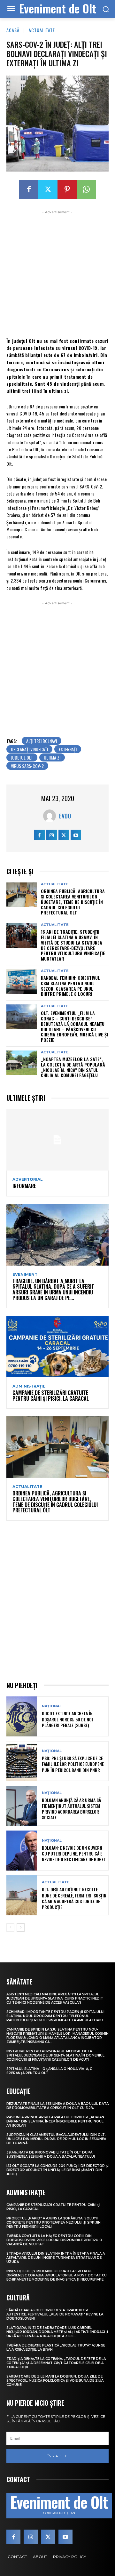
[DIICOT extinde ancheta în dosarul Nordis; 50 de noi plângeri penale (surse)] (22, 1716)
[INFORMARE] (57, 1140)
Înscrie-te (57, 2456)
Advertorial (28, 1179)
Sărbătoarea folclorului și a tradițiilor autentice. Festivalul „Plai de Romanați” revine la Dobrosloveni (55, 2314)
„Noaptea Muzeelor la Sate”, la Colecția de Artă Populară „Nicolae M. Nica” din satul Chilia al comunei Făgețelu (73, 1067)
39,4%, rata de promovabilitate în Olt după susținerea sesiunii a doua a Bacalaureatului (51, 2154)
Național (52, 1706)
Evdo (65, 816)
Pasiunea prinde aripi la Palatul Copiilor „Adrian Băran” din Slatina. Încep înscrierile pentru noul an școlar (55, 2121)
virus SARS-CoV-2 (27, 766)
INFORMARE (24, 1186)
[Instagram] (52, 835)
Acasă (13, 30)
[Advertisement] (57, 273)
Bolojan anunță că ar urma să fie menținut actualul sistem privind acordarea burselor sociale (71, 1809)
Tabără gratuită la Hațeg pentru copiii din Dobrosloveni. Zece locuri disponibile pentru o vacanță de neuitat (54, 2240)
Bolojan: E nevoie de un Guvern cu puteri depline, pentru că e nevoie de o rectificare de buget (74, 1853)
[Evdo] (51, 816)
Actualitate (42, 30)
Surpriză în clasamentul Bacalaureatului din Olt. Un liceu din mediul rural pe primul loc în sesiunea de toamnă (56, 2139)
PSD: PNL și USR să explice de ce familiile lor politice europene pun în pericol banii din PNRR (73, 1764)
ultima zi (52, 757)
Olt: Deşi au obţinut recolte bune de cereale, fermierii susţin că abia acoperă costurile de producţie (74, 1898)
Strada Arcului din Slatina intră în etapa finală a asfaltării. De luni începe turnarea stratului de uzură (56, 2258)
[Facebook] (29, 189)
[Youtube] (76, 835)
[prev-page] (10, 1928)
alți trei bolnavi (42, 741)
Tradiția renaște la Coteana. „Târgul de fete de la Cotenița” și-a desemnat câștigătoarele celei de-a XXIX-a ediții (56, 2363)
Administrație (29, 1386)
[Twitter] (48, 189)
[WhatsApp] (86, 189)
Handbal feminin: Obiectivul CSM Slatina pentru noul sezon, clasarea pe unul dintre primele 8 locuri (70, 986)
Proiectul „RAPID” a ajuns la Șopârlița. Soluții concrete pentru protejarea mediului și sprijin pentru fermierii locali (54, 2222)
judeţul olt (22, 757)
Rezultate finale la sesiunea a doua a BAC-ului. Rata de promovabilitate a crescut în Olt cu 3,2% (57, 2106)
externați (68, 749)
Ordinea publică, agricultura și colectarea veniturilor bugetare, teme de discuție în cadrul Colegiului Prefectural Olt (73, 902)
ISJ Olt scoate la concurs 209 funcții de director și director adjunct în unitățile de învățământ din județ (57, 2170)
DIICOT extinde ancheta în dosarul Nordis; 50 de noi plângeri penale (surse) (67, 1719)
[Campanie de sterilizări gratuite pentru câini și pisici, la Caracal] (57, 1347)
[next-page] (21, 1928)
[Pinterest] (67, 189)
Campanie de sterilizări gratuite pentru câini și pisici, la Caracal (51, 1396)
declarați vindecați (29, 749)
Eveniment (25, 1275)
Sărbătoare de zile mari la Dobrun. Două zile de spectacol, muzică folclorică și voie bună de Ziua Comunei (55, 2381)
